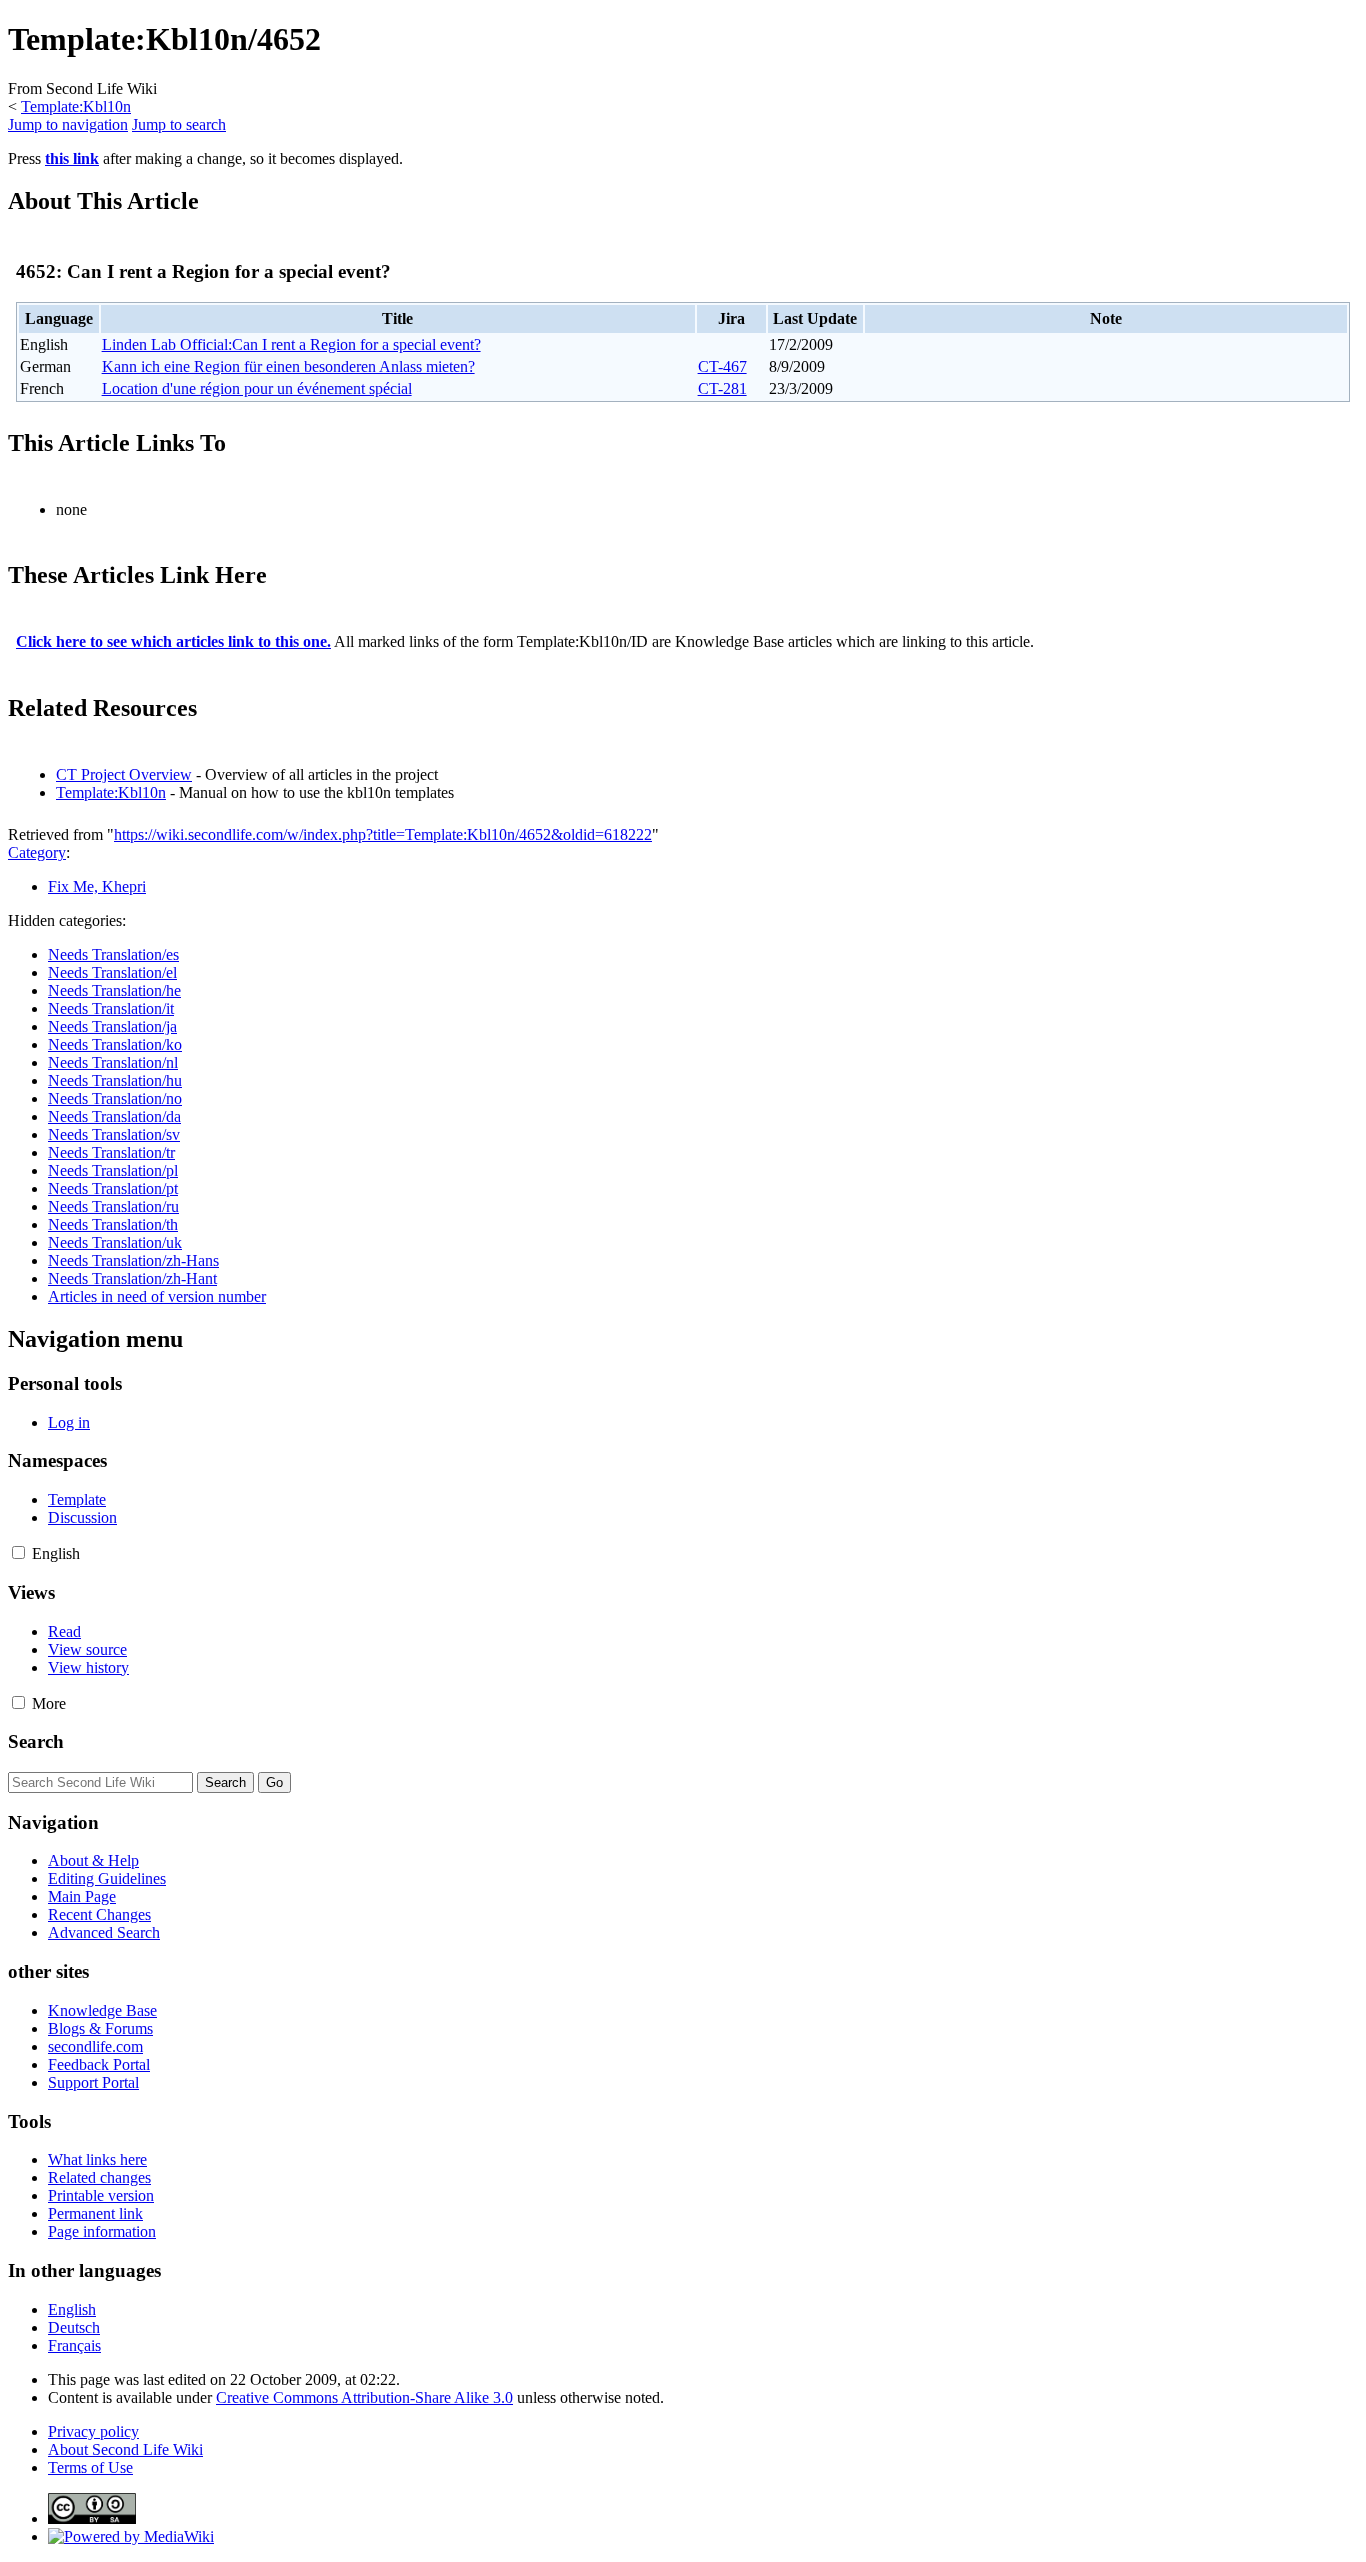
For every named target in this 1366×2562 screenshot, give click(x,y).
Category (37, 852)
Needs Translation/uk (115, 1242)
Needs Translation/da (114, 1116)
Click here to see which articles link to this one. (173, 641)
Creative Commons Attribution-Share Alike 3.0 (364, 2397)
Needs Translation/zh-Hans (133, 1260)
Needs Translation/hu (115, 1080)
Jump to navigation (68, 124)
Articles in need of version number (157, 1296)
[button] (18, 1552)
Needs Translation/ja (112, 1026)
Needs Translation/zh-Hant (132, 1278)
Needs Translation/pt (113, 1188)
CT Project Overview (124, 774)
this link (72, 158)
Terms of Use (90, 2467)
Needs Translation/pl (113, 1170)
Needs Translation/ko (115, 1044)
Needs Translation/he (114, 990)
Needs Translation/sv (114, 1134)
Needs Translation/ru (113, 1206)
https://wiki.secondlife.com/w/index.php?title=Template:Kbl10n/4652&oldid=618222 (383, 834)
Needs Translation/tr (111, 1152)
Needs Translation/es (113, 954)
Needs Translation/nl (113, 1062)
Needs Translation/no (115, 1098)
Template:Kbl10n (76, 106)
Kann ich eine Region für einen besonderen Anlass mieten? (288, 366)
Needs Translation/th (113, 1224)
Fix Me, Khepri (97, 886)
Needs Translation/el (112, 972)
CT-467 (722, 366)
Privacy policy (93, 2431)
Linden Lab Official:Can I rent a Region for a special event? (291, 344)
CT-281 (722, 388)
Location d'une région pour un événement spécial (257, 388)
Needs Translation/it (111, 1008)
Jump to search (179, 124)
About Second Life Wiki (125, 2449)
